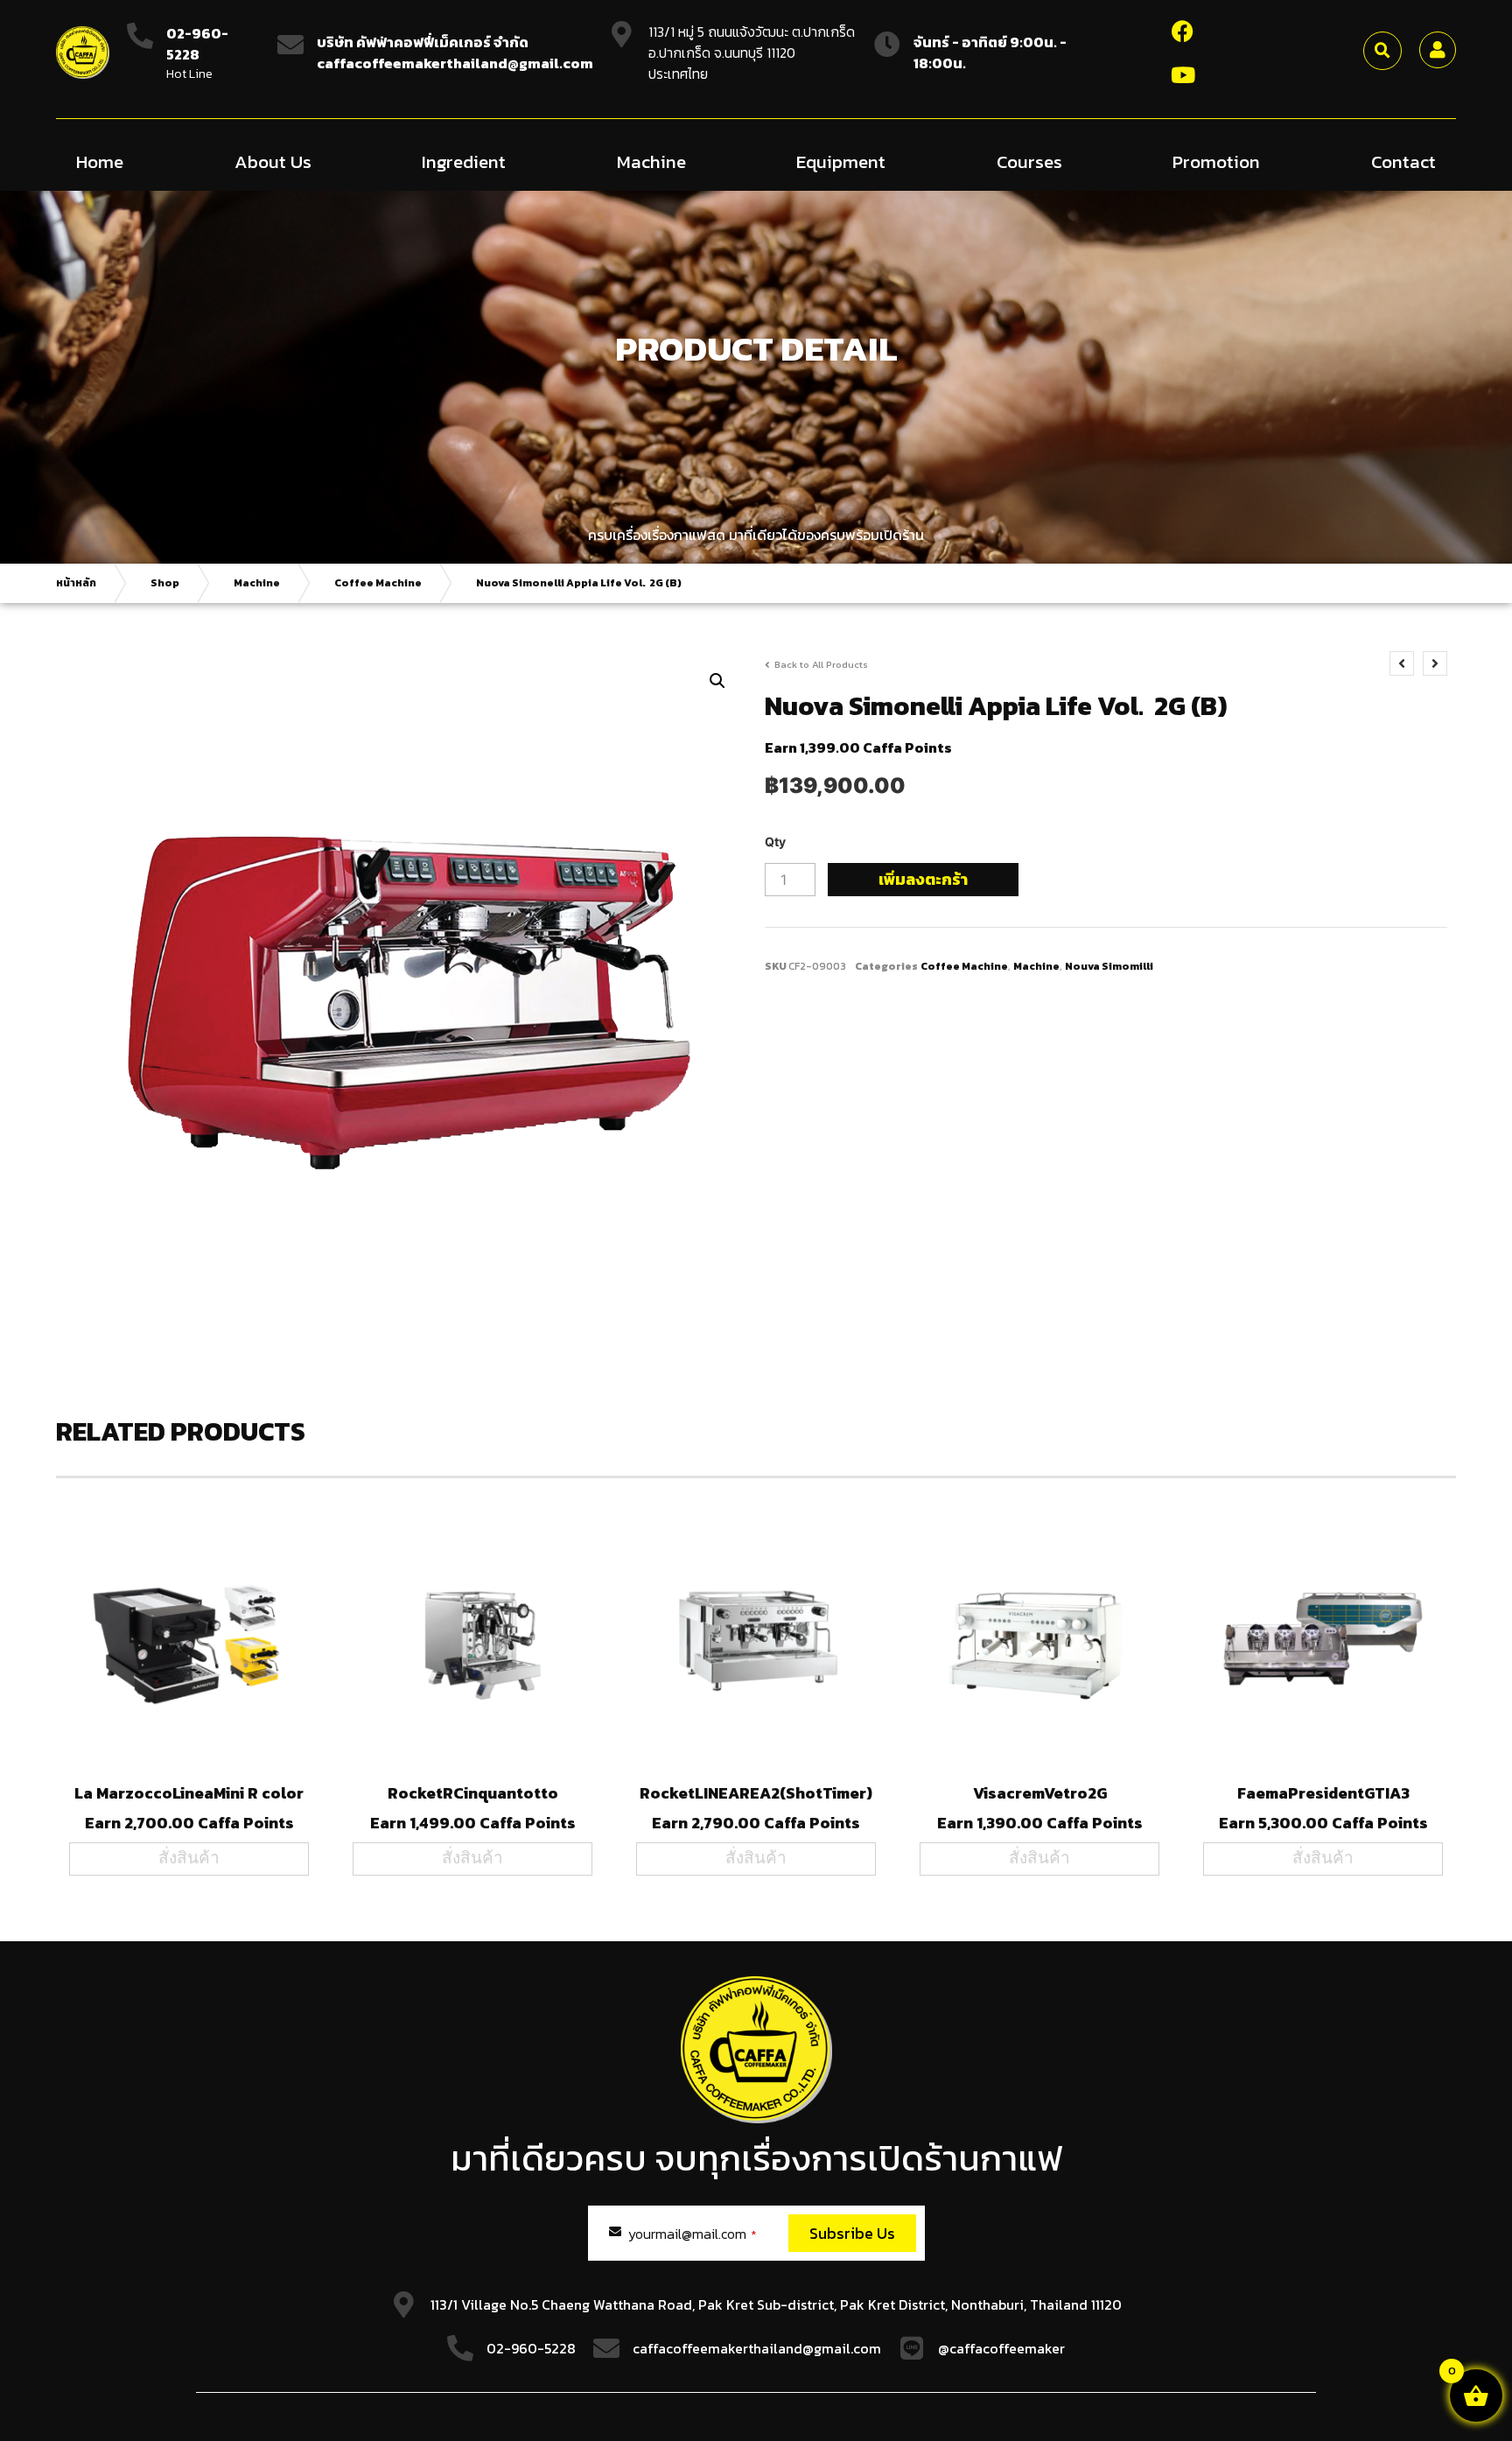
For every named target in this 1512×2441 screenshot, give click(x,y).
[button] (1382, 51)
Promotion (1216, 161)
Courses (1029, 161)
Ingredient (464, 161)
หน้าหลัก (76, 583)
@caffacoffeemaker (1001, 2348)
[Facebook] (1183, 31)
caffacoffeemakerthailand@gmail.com (757, 2348)
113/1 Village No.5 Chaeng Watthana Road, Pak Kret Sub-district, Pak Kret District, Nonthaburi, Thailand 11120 (776, 2304)
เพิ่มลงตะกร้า (923, 879)
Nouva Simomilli (1109, 966)
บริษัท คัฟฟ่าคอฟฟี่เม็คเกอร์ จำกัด (423, 42)
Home (100, 161)
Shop (165, 583)
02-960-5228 (197, 44)
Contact (1403, 161)
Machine (651, 161)
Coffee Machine (378, 583)
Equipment (841, 161)
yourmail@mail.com (693, 2234)
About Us (273, 161)
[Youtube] (1183, 74)
